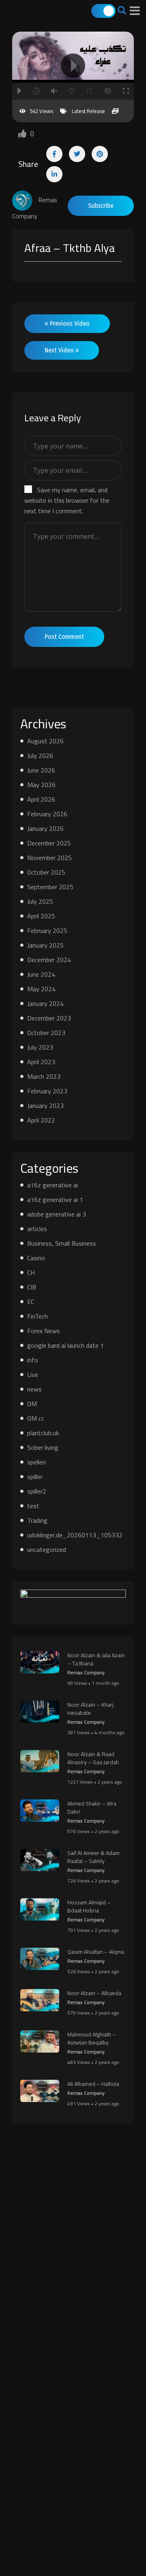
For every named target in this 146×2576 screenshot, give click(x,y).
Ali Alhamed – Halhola (93, 2084)
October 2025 (46, 872)
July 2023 (40, 1047)
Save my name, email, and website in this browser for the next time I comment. (67, 500)
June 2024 (41, 974)
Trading (37, 1520)
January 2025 (45, 945)
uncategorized (47, 1549)
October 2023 (46, 1033)
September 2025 (50, 887)
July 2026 (40, 756)
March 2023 (44, 1076)
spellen (36, 1462)
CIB (32, 1287)
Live (33, 1374)
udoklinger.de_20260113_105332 (75, 1535)
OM (32, 1404)
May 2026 (41, 785)
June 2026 (41, 770)
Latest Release (88, 111)
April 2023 (41, 1062)
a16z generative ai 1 (55, 1199)
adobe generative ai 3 (57, 1214)
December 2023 (49, 1018)
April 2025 (41, 916)
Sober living (43, 1447)
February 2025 (47, 931)
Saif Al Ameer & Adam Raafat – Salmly (93, 1857)
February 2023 (47, 1091)
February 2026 (47, 814)
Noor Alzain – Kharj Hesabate (90, 1709)
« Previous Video (67, 323)
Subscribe (101, 206)
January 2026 (45, 828)
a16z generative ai (53, 1185)
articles (37, 1229)
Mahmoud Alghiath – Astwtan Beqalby (92, 2038)
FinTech (38, 1316)
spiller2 (37, 1491)
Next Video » (62, 350)
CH (31, 1272)
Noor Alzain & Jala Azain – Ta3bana (96, 1659)
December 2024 (49, 960)
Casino (36, 1258)
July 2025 (40, 901)
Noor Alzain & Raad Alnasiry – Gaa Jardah (93, 1758)
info (33, 1360)
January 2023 (45, 1106)
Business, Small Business (62, 1243)
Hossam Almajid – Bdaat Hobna (89, 1906)
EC (31, 1302)
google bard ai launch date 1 (65, 1345)
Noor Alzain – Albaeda (94, 1993)
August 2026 (45, 741)
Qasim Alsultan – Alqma (96, 1952)
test (33, 1506)
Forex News (44, 1331)
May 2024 (41, 989)
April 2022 (41, 1120)
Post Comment (64, 637)
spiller (35, 1477)
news (34, 1389)
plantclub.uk (43, 1433)
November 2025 (49, 858)
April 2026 (41, 799)
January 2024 (45, 1003)
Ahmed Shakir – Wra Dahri (92, 1808)
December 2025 (49, 843)
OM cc (36, 1418)
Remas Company (86, 1672)
